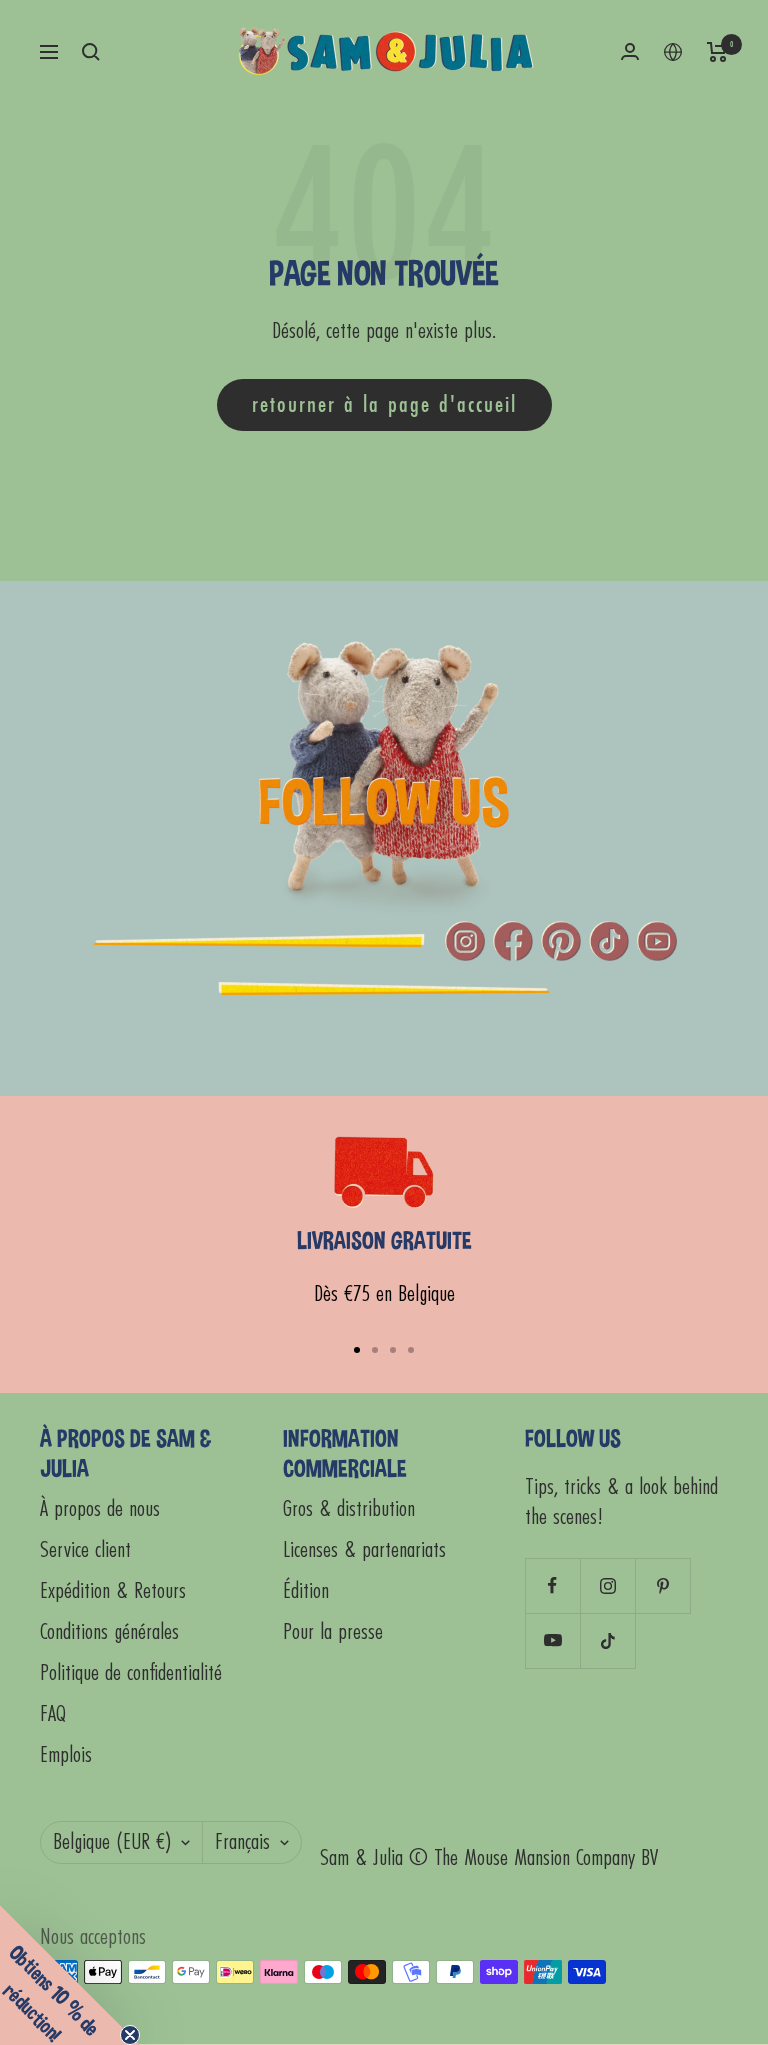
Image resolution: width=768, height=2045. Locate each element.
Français (242, 1842)
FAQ (53, 1714)
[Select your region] (673, 52)
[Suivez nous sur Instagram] (607, 1585)
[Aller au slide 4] (411, 1350)
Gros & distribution (349, 1509)
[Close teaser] (130, 2035)
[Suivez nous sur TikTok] (607, 1640)
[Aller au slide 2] (375, 1350)
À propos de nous (100, 1509)
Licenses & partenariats (364, 1550)
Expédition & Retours (113, 1591)
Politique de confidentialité (131, 1673)
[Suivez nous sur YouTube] (552, 1640)
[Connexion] (630, 51)
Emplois (66, 1755)
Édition (306, 1591)
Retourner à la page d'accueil (384, 404)
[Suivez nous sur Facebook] (552, 1585)
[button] (70, 1975)
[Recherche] (91, 52)
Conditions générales (109, 1632)
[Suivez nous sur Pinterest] (662, 1585)
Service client (85, 1550)
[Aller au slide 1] (357, 1350)
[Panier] (717, 52)
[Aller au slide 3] (393, 1350)
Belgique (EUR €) (112, 1842)
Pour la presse (333, 1632)
